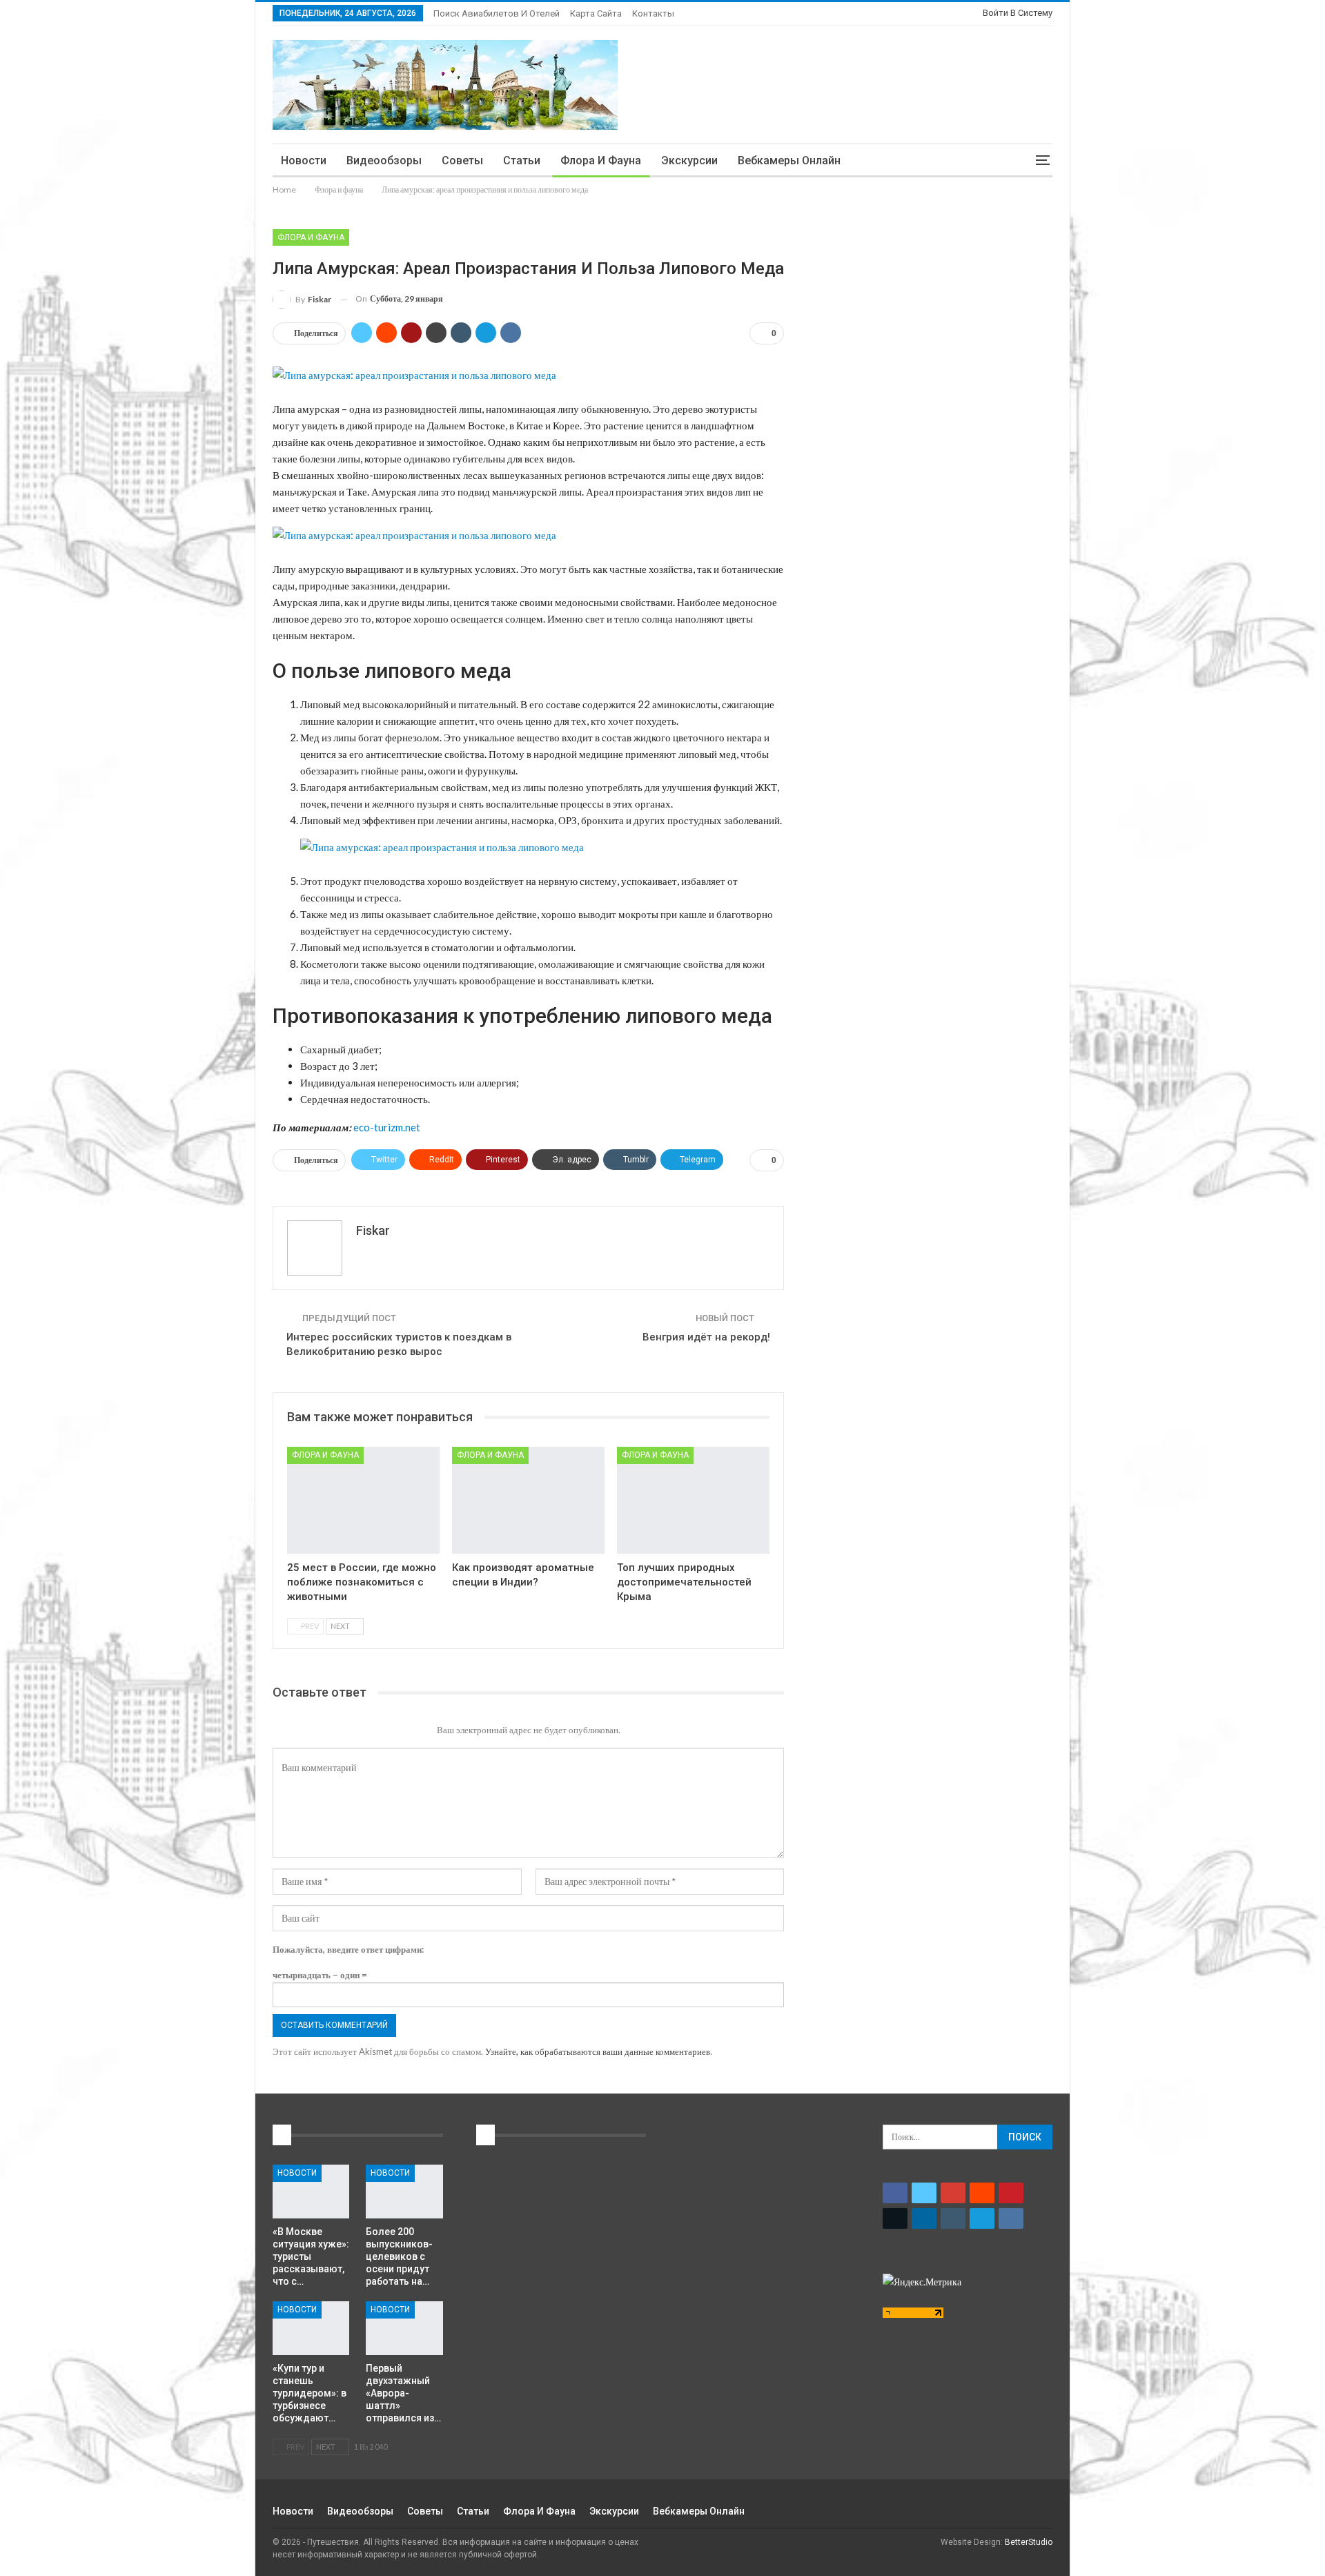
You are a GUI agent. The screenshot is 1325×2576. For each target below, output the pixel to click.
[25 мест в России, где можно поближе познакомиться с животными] (363, 1500)
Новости (304, 160)
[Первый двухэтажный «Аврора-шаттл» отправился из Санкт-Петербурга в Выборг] (404, 2328)
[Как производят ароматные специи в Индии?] (528, 1500)
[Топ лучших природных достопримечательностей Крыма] (693, 1500)
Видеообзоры (384, 160)
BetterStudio (1029, 2542)
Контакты (653, 13)
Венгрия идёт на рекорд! (706, 1337)
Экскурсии (689, 160)
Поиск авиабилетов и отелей (497, 13)
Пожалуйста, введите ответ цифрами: (348, 1949)
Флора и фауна (601, 160)
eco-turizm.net (387, 1127)
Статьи (522, 160)
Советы (462, 160)
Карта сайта (596, 13)
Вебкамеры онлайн (789, 160)
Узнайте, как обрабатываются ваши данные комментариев (598, 2051)
